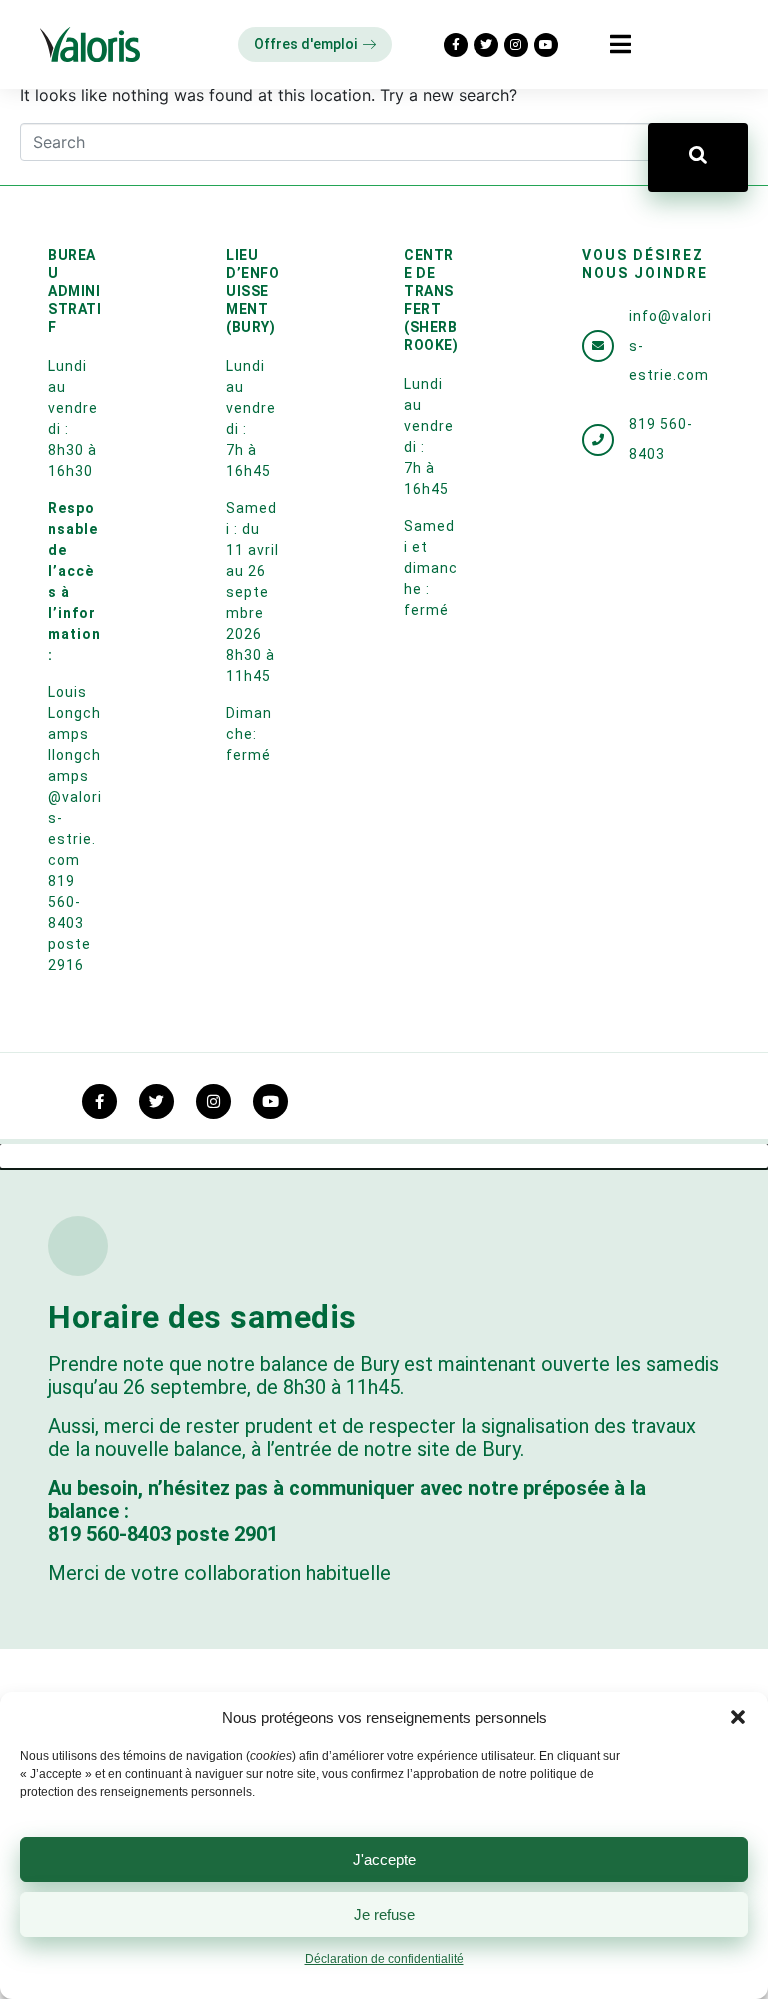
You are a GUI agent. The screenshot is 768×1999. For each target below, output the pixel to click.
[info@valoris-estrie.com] (598, 346)
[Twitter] (486, 45)
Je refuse (384, 1914)
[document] (384, 1571)
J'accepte (384, 1859)
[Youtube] (546, 45)
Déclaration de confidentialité (384, 1959)
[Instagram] (516, 45)
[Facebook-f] (456, 45)
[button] (738, 1717)
